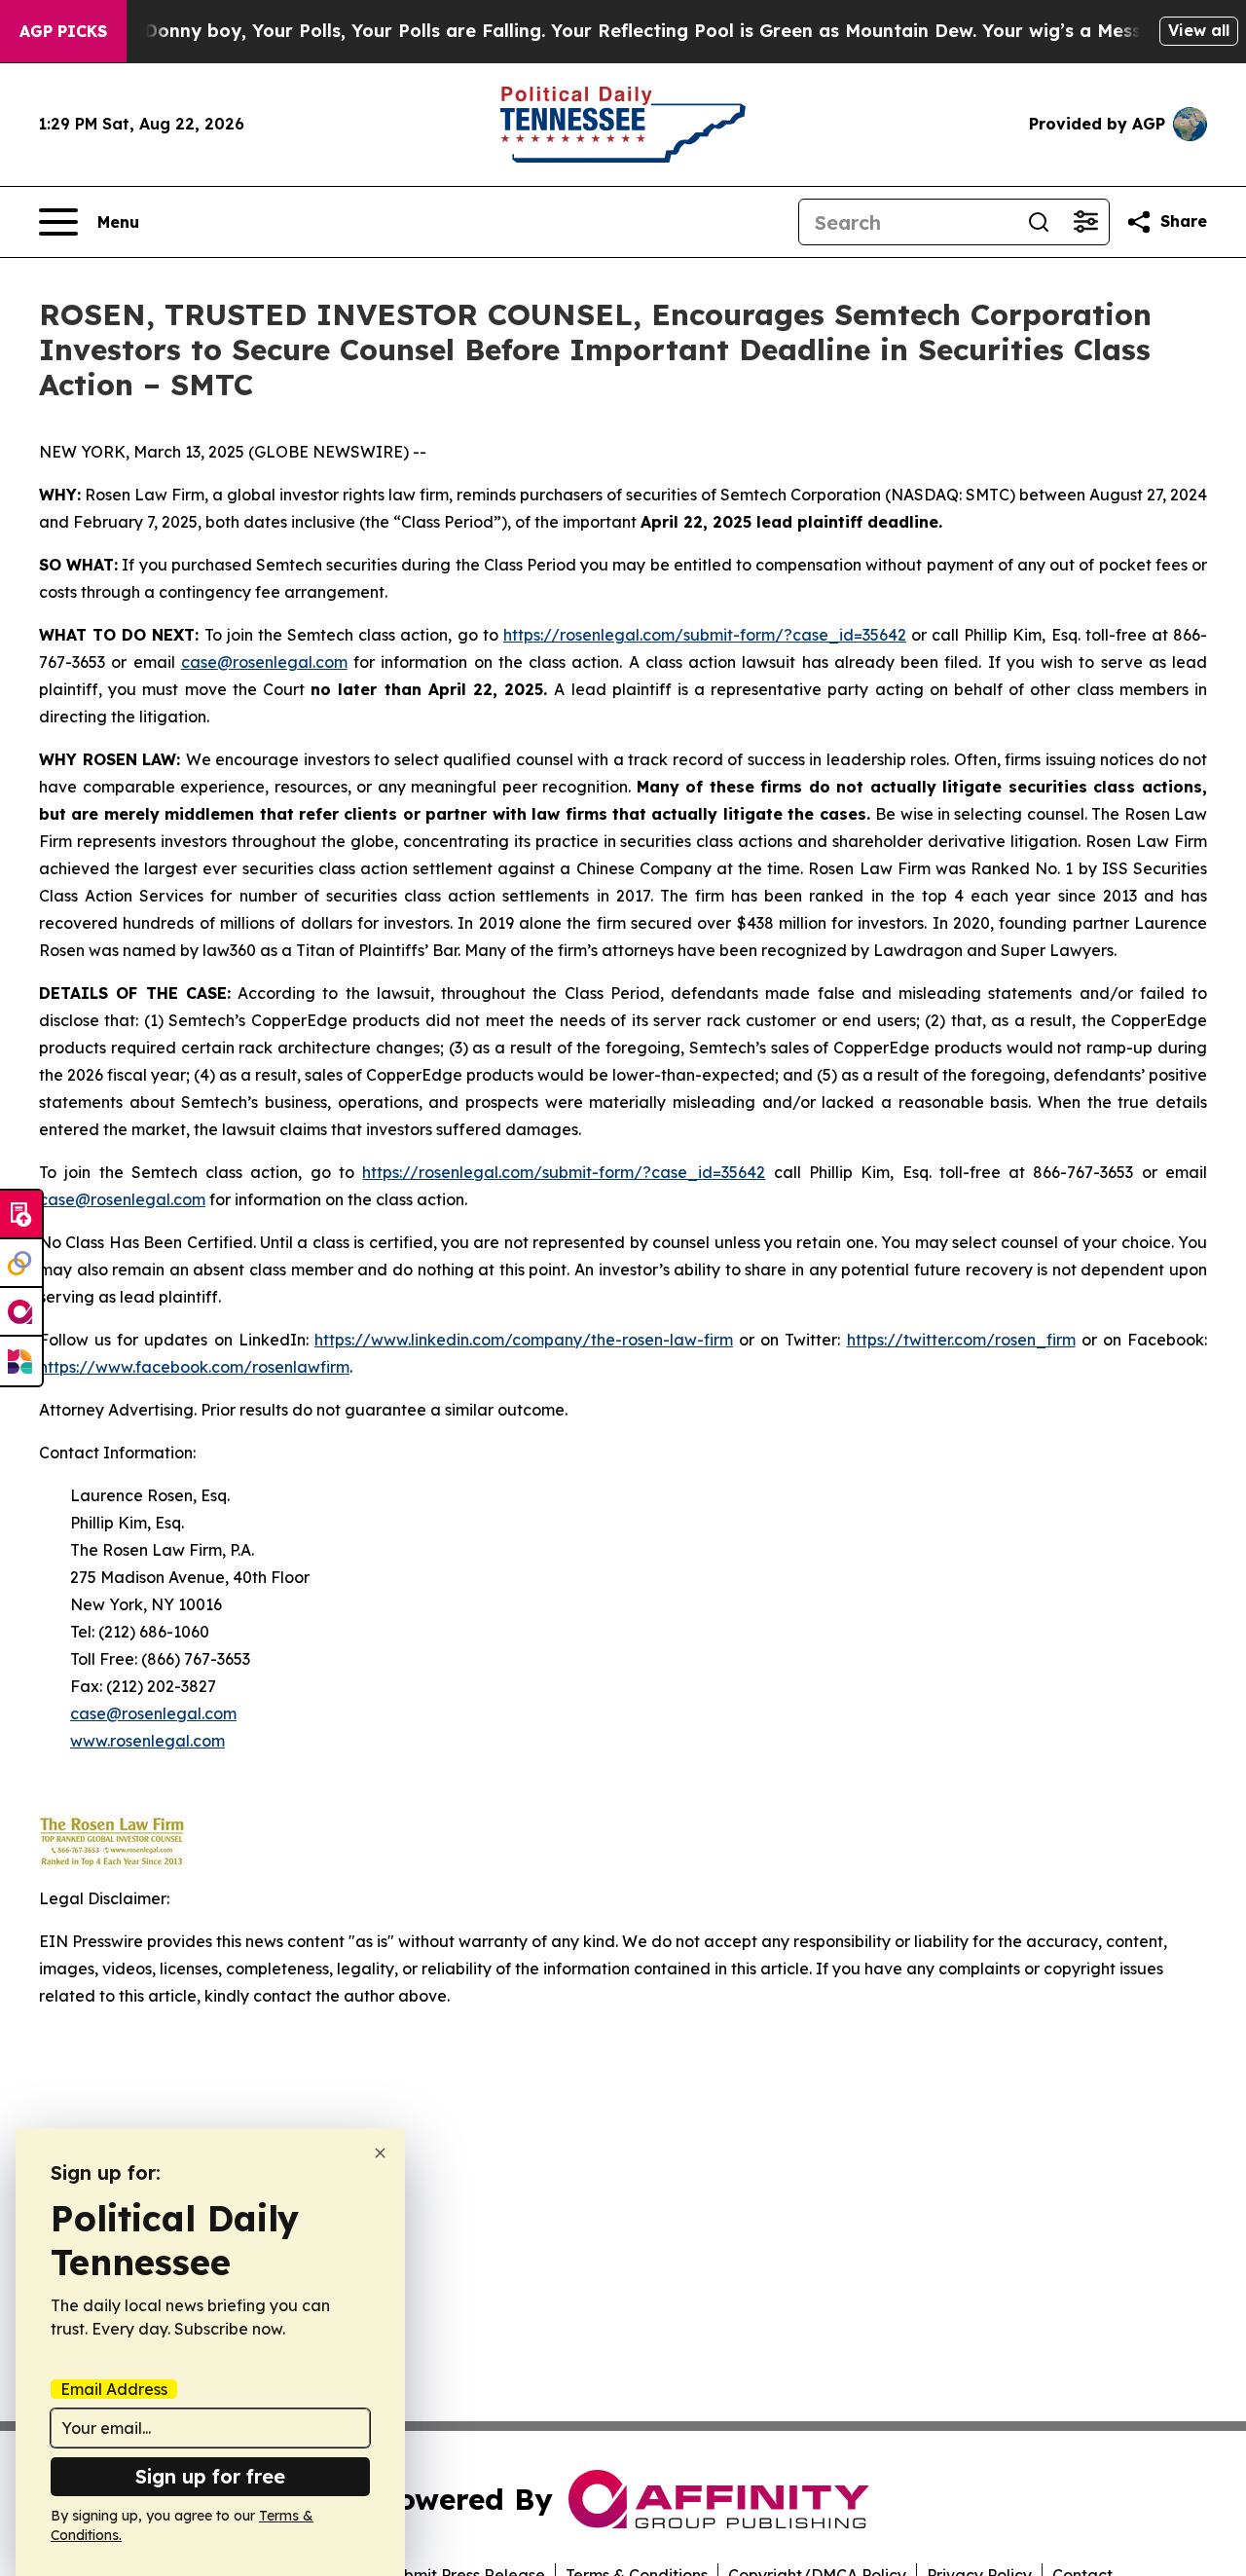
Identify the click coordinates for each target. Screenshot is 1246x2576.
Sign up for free (210, 2476)
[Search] (1039, 222)
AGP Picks (63, 31)
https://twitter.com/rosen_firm (961, 1340)
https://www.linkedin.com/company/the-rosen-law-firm (524, 1340)
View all (1199, 30)
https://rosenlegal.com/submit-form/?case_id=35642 (705, 635)
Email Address (114, 2389)
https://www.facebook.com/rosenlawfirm (194, 1367)
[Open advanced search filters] (1085, 222)
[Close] (380, 2153)
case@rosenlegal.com (264, 662)
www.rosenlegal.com (147, 1741)
